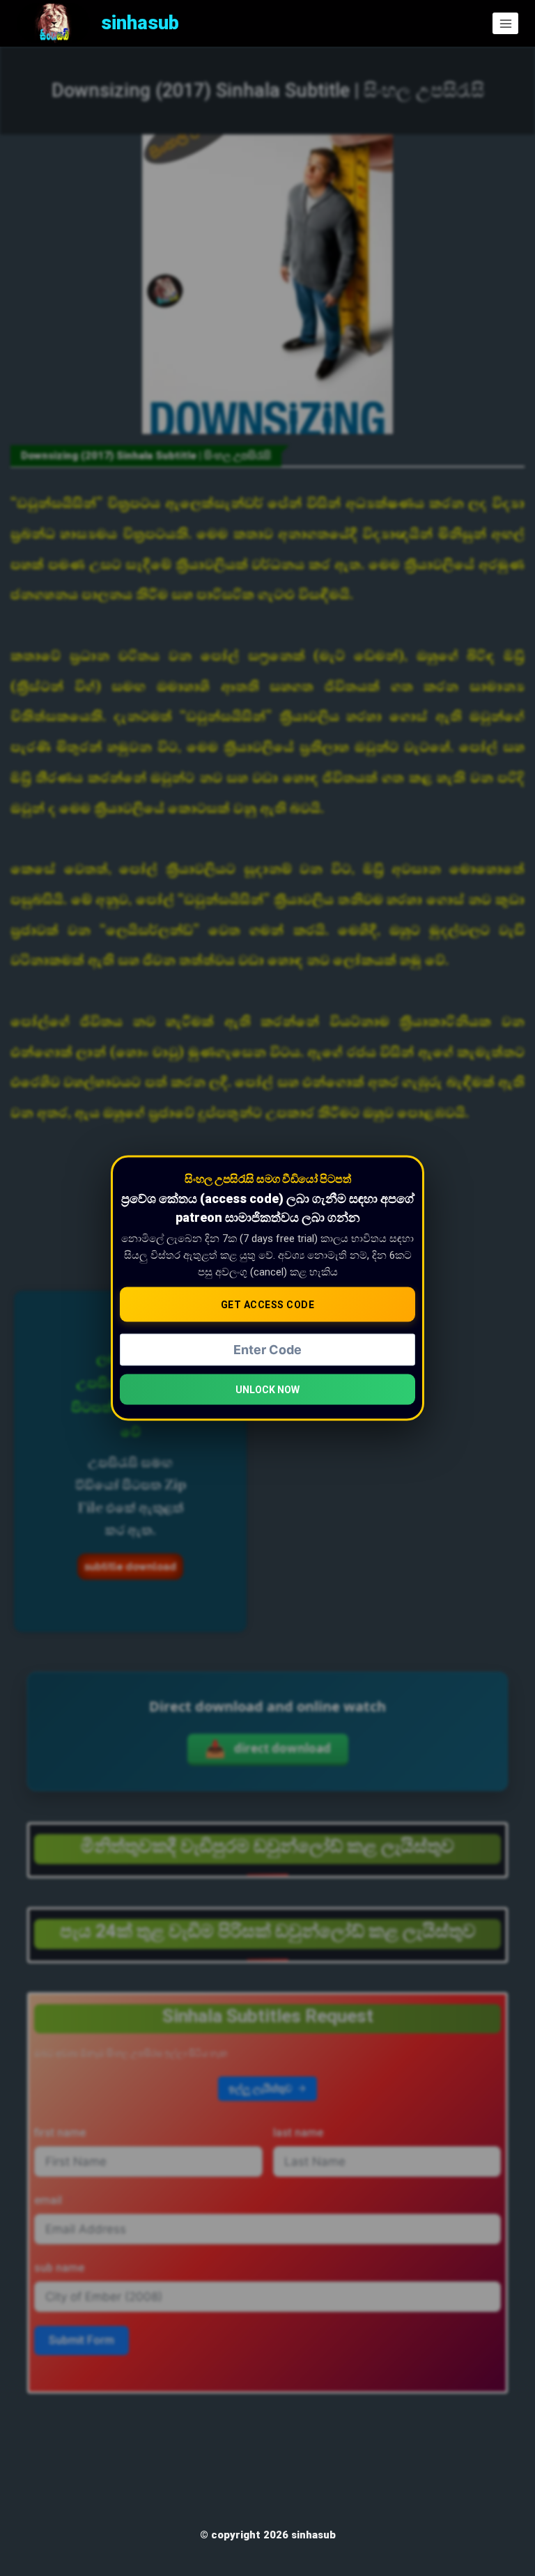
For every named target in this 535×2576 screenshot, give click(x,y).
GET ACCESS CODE (268, 1305)
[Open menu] (505, 23)
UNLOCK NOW (267, 1389)
